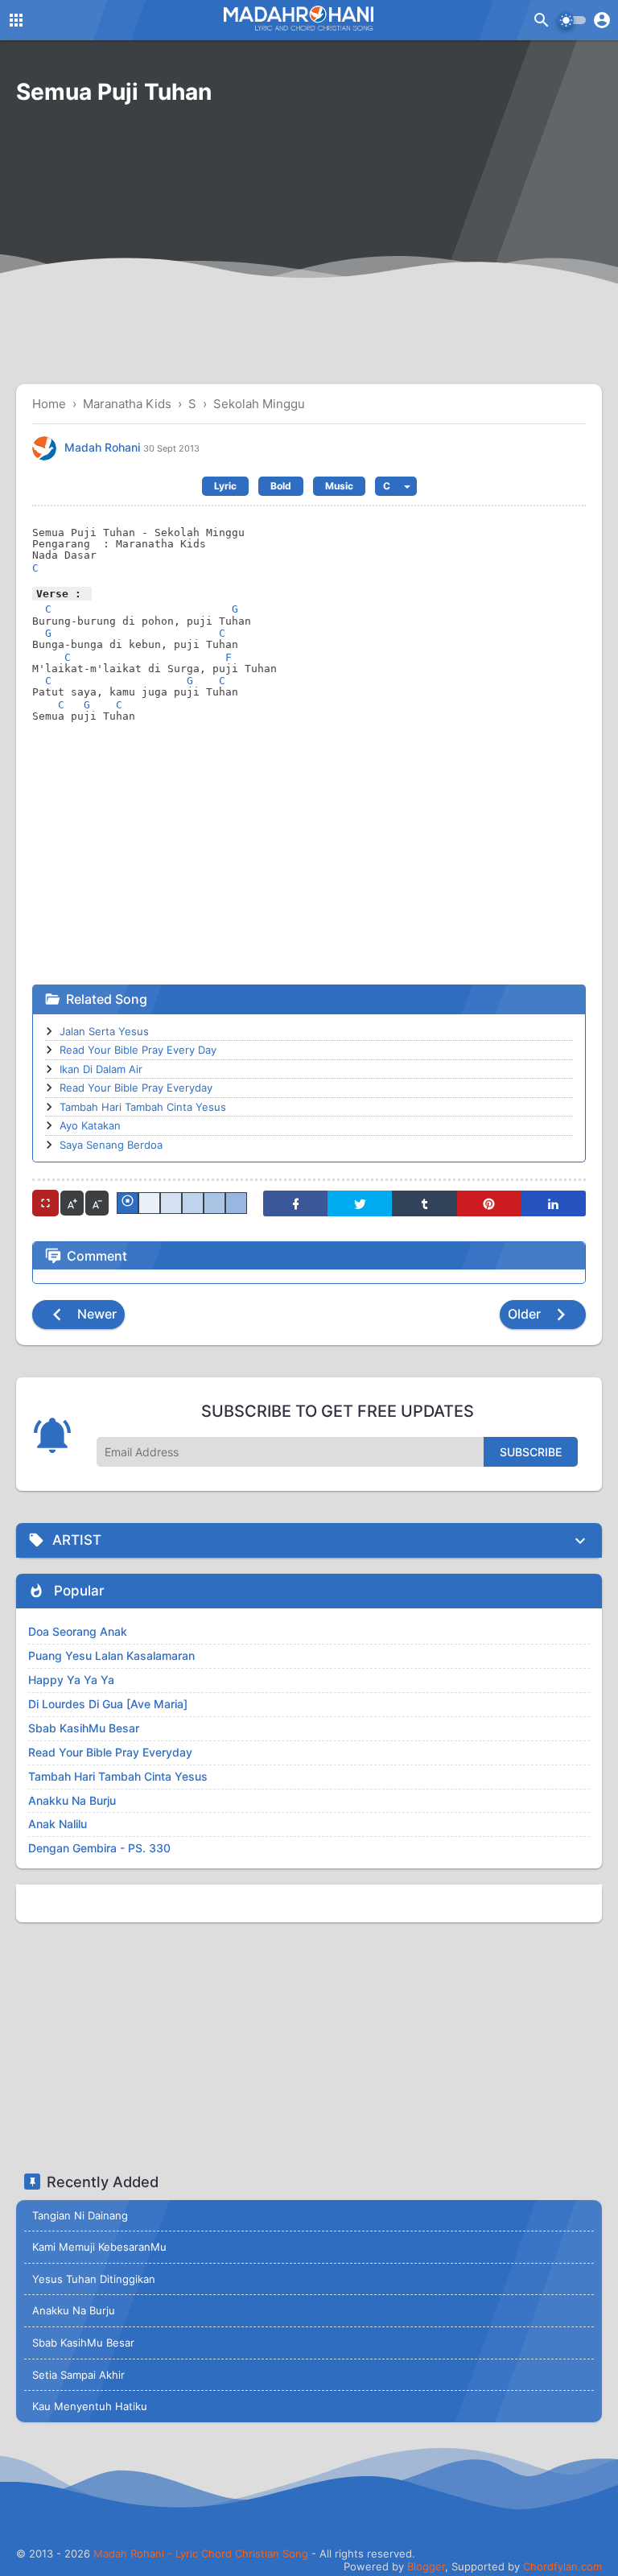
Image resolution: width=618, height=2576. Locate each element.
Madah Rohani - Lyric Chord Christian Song (201, 2553)
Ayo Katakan (90, 1125)
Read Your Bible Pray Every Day (138, 1050)
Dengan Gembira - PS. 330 (99, 1848)
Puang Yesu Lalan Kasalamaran (111, 1655)
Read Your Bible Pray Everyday (136, 1088)
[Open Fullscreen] (45, 1203)
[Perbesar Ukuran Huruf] (72, 1203)
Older (526, 1314)
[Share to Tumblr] (424, 1203)
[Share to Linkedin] (554, 1203)
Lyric (225, 486)
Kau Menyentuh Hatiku (90, 2406)
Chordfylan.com (562, 2566)
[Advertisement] (309, 255)
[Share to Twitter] (360, 1203)
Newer (95, 1314)
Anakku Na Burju (72, 1800)
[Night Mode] (572, 20)
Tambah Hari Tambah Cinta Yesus (143, 1107)
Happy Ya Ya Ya (71, 1680)
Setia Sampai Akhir (78, 2375)
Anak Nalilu (58, 1824)
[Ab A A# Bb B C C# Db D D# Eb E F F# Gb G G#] (396, 486)
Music (339, 486)
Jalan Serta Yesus (104, 1031)
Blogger (426, 2566)
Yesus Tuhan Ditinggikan (94, 2279)
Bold (281, 486)
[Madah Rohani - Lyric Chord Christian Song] (297, 18)
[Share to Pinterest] (489, 1203)
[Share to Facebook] (295, 1203)
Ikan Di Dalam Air (101, 1069)
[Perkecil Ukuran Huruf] (97, 1203)
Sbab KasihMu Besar (84, 1728)
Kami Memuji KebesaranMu (99, 2247)
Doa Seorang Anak (78, 1631)
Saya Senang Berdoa (111, 1145)
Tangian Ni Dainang (80, 2215)
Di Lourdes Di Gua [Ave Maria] (108, 1704)
